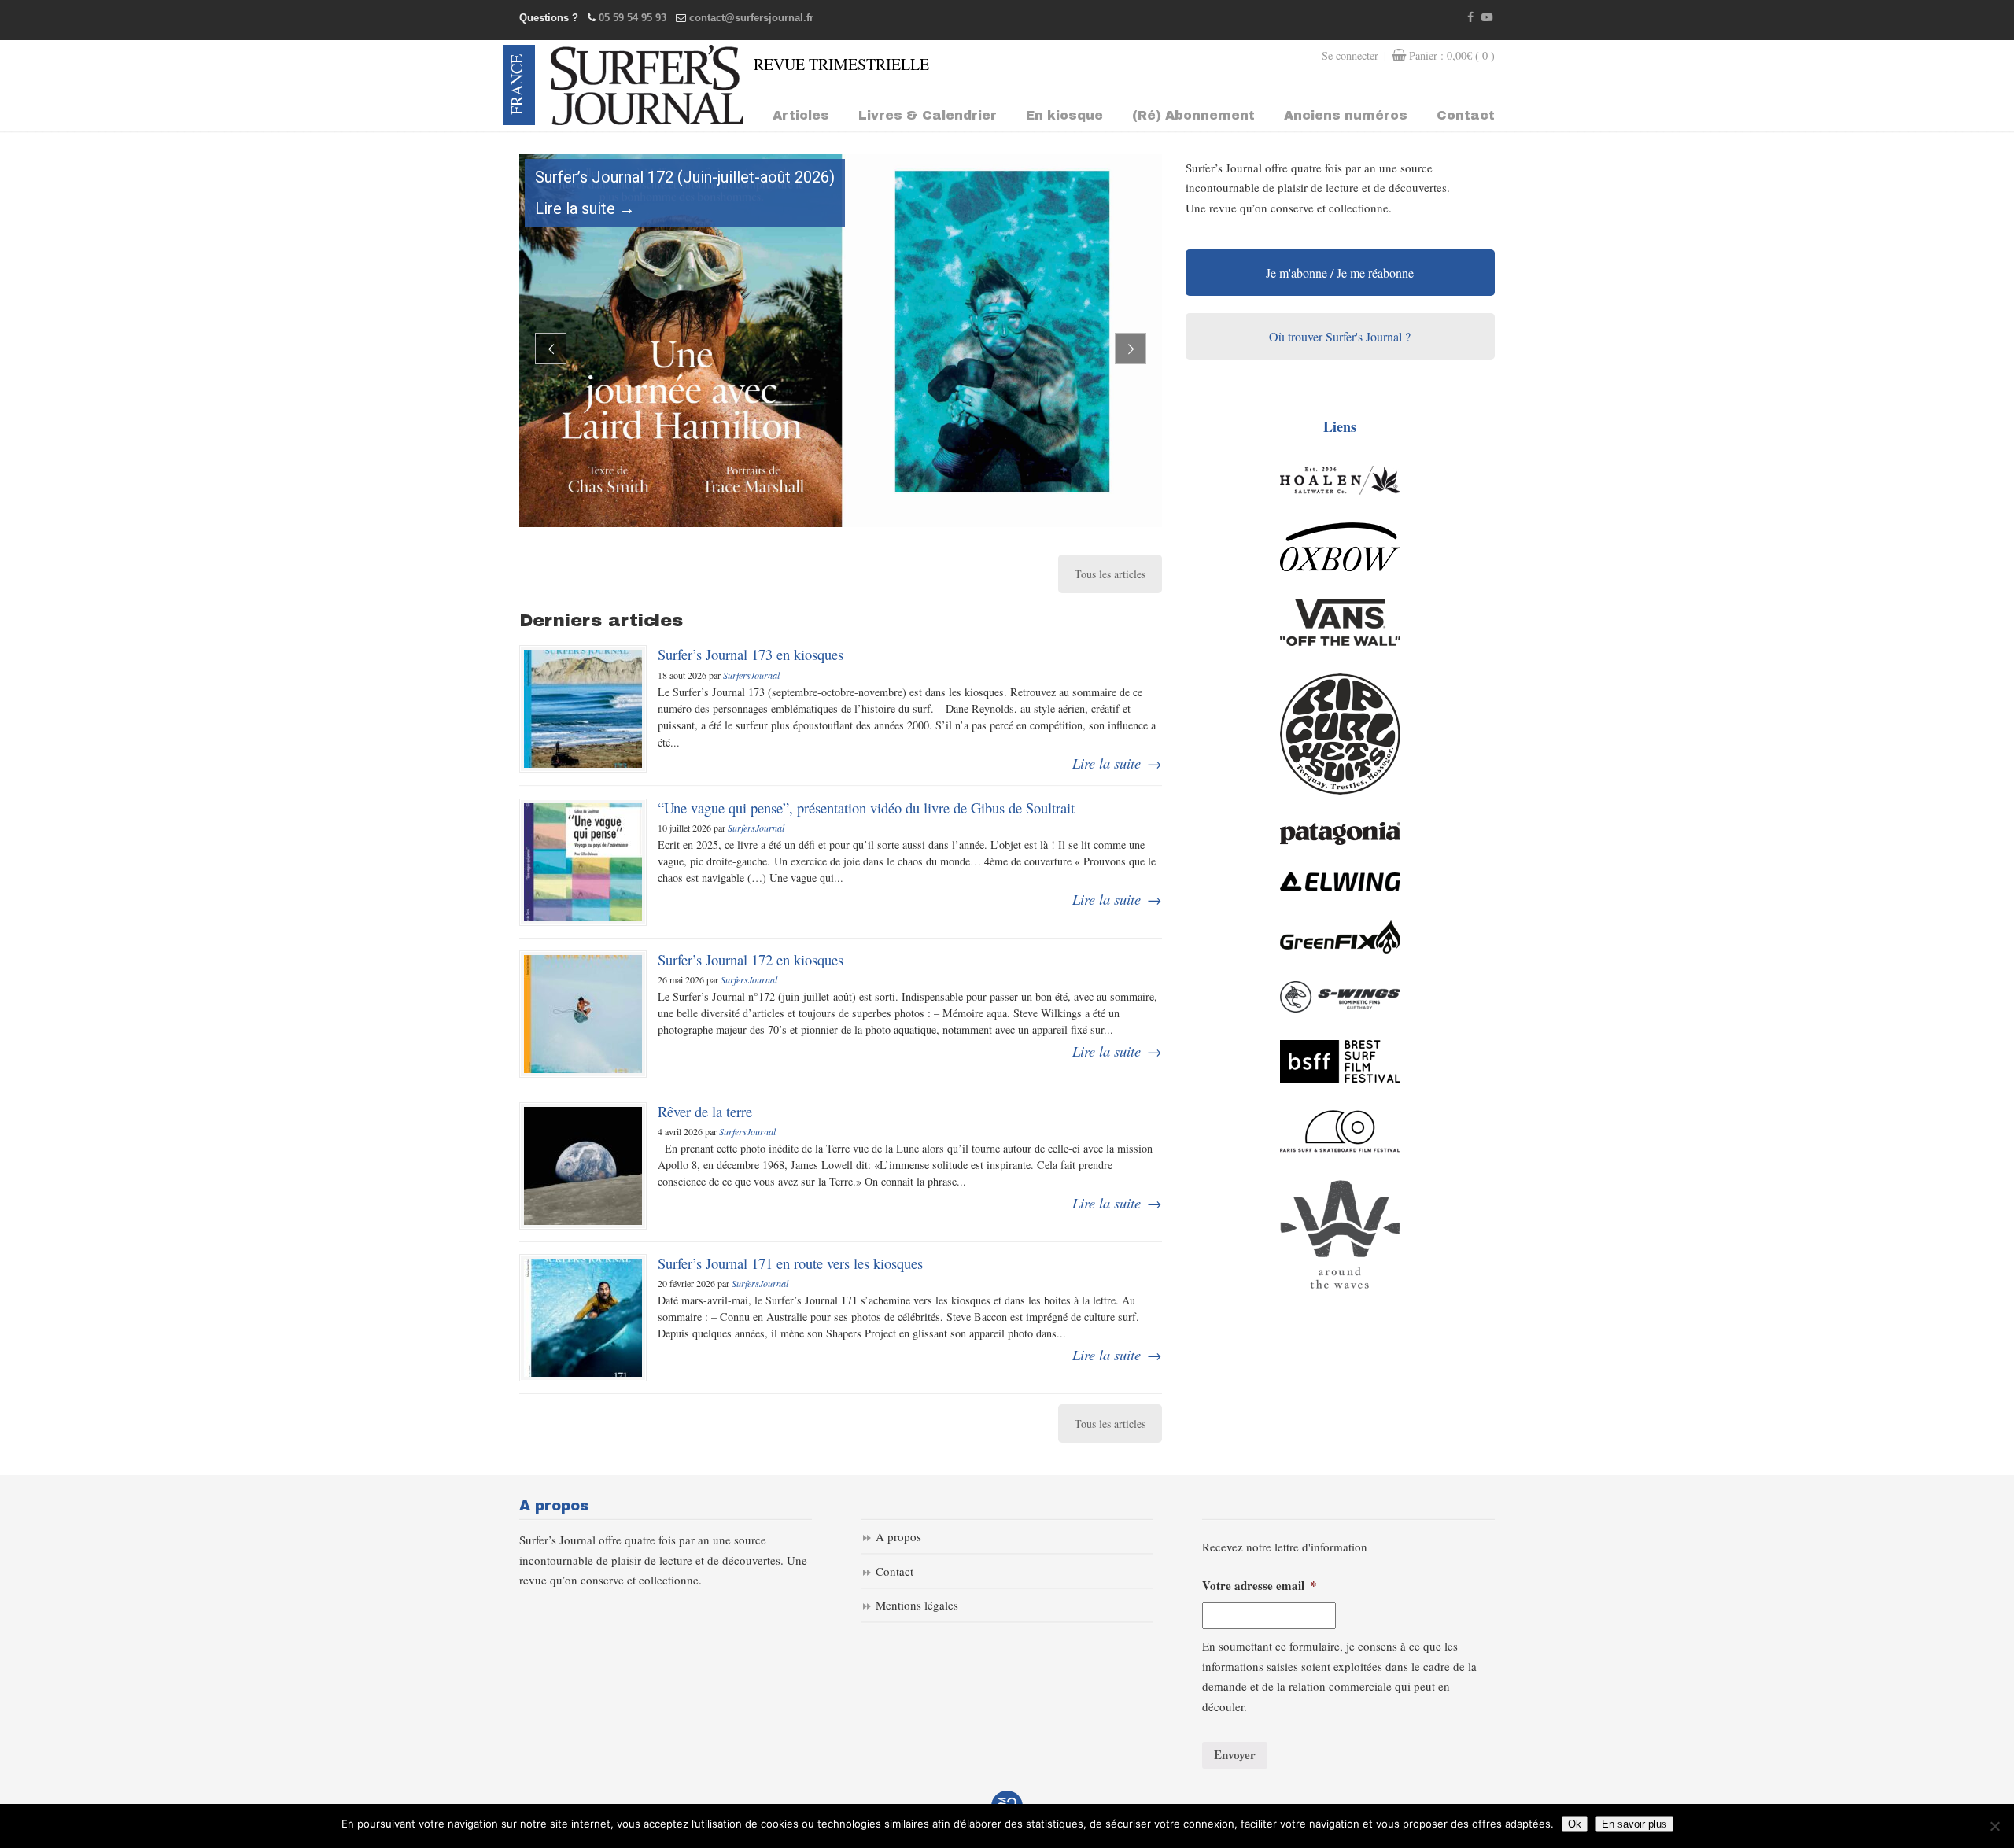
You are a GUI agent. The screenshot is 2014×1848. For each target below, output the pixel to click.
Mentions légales (917, 1605)
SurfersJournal (751, 675)
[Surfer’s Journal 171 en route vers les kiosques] (583, 1318)
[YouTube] (1487, 18)
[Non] (1994, 1826)
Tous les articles (1110, 574)
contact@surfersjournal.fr (751, 18)
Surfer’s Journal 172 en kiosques (751, 959)
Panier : (1452, 55)
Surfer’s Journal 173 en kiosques (751, 654)
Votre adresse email (1260, 1586)
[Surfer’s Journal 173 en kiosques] (583, 709)
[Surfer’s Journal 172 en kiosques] (583, 1014)
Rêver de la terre (705, 1111)
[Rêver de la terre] (583, 1166)
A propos (898, 1536)
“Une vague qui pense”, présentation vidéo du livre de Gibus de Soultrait (866, 808)
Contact (894, 1571)
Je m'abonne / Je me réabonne (1340, 273)
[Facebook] (1471, 18)
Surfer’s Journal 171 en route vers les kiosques (790, 1263)
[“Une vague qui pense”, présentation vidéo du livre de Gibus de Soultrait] (583, 862)
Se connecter (1350, 55)
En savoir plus (1634, 1824)
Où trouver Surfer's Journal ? (1340, 336)
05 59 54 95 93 (633, 18)
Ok (1575, 1824)
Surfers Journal (647, 85)
